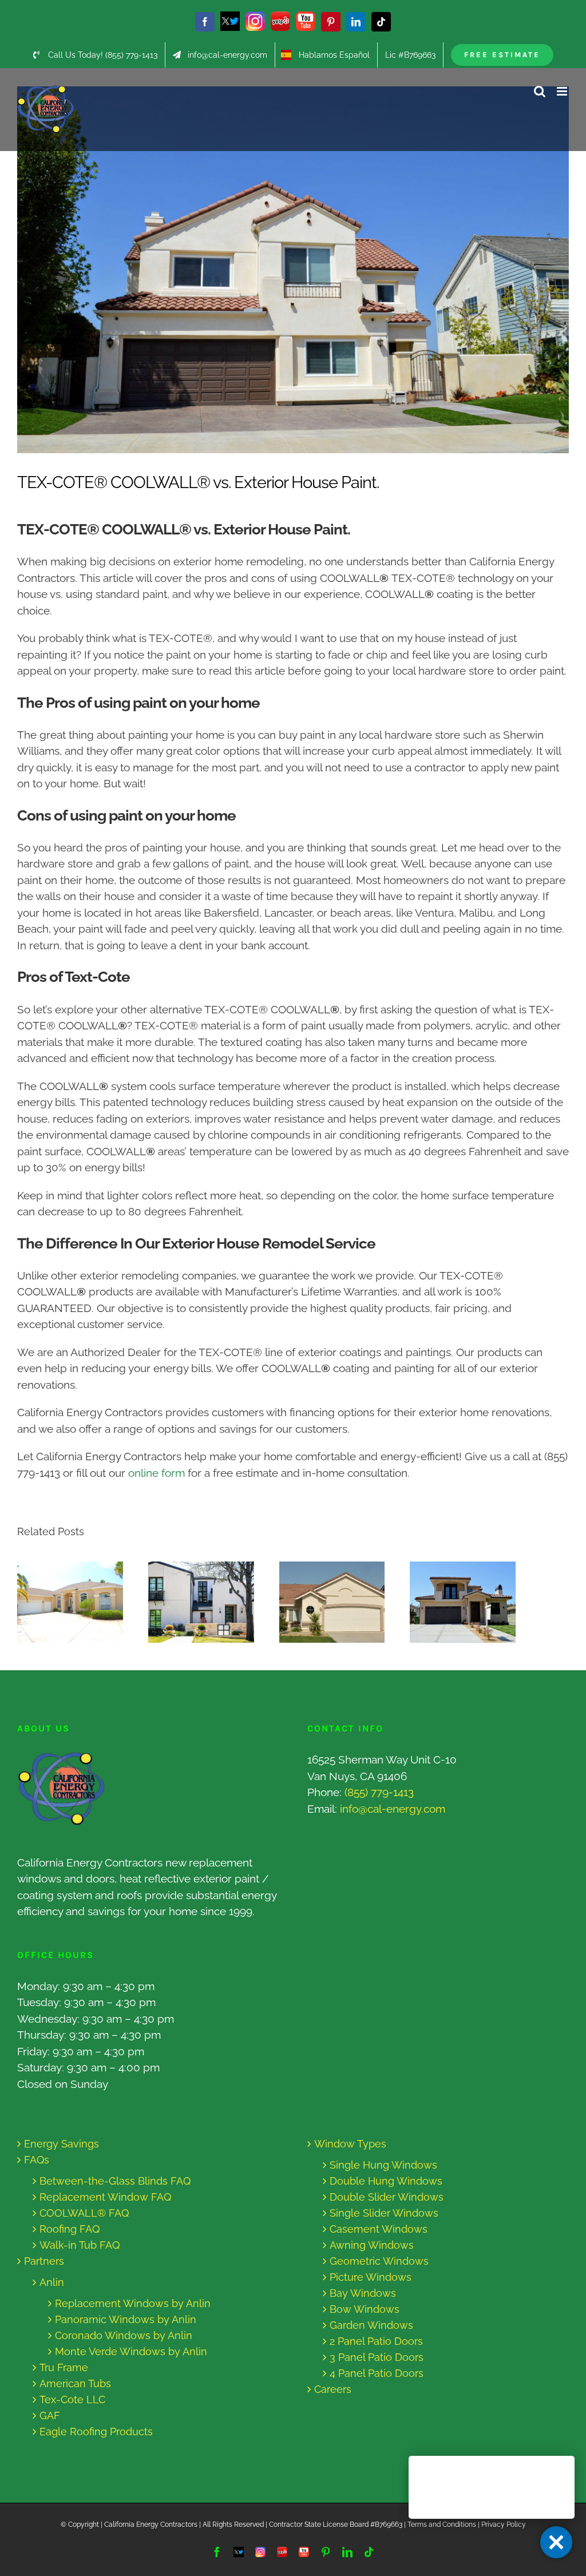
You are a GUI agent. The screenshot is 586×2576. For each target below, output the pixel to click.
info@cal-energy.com (393, 1809)
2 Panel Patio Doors (376, 2341)
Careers (333, 2389)
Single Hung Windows (383, 2165)
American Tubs (75, 2383)
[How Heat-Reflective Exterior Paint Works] (332, 1602)
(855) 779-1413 (379, 1792)
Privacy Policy (504, 2525)
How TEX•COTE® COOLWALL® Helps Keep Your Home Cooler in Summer (452, 1602)
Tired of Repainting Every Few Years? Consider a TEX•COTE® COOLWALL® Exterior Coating (190, 1602)
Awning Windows (372, 2245)
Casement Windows (379, 2229)
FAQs (37, 2160)
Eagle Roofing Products (96, 2432)
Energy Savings (62, 2144)
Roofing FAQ (70, 2229)
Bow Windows (365, 2309)
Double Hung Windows (386, 2181)
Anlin (52, 2282)
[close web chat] (556, 2542)
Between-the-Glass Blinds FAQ (115, 2181)
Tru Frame (64, 2367)
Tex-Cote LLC (72, 2399)
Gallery (81, 1602)
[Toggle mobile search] (540, 91)
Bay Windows (363, 2293)
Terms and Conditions (442, 2525)
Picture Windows (371, 2277)
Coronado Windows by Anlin (124, 2335)
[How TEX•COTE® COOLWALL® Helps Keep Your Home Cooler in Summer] (463, 1602)
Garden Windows (371, 2325)
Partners (44, 2261)
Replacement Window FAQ (105, 2197)
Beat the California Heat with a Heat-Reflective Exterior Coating (59, 1602)
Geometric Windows (379, 2261)
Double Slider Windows (387, 2197)
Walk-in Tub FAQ (80, 2245)
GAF (50, 2416)
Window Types (350, 2144)
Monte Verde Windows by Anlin (131, 2351)
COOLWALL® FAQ (84, 2213)
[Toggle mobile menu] (563, 91)
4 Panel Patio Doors (377, 2373)
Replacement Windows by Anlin (133, 2303)
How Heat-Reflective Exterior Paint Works (321, 1602)
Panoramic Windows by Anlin (126, 2319)
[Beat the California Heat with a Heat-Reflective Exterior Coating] (70, 1602)
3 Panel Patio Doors (377, 2357)
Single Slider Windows (384, 2213)
